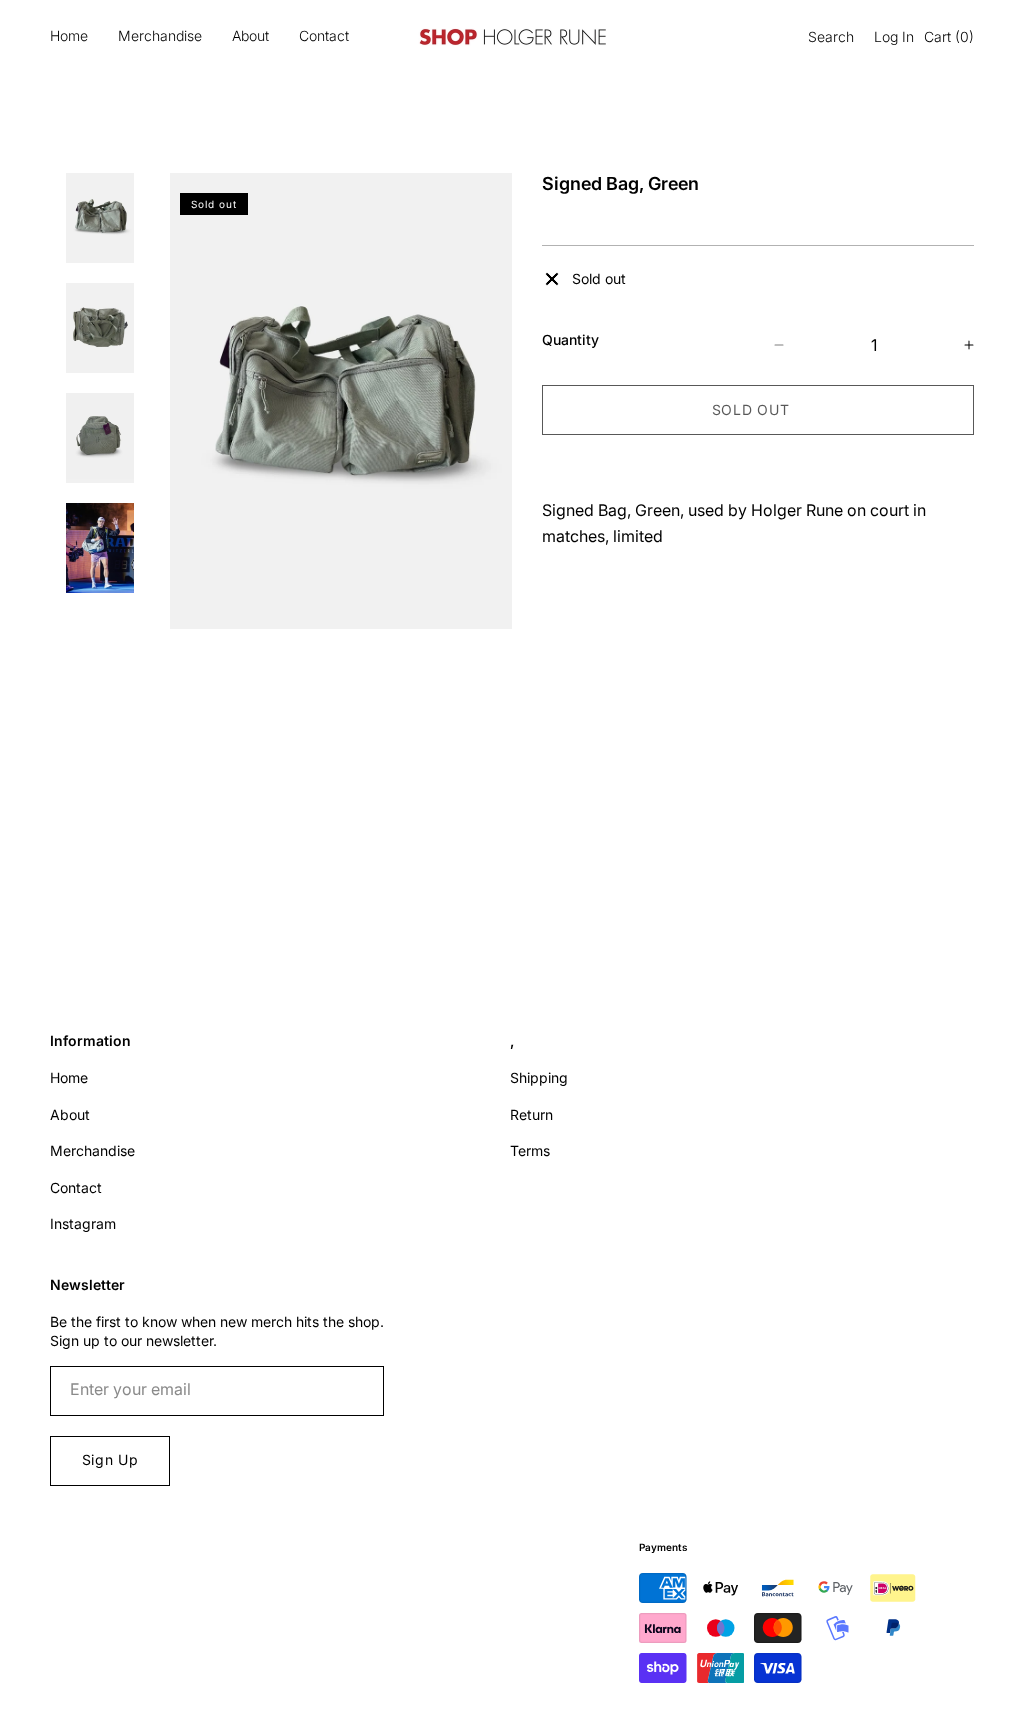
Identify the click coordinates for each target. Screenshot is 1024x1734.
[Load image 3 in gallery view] (100, 438)
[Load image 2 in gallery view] (100, 328)
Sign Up (110, 1459)
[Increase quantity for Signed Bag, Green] (951, 344)
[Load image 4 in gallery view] (100, 548)
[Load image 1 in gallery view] (100, 218)
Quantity (570, 339)
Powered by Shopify (116, 1713)
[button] (826, 36)
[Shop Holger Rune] (512, 36)
